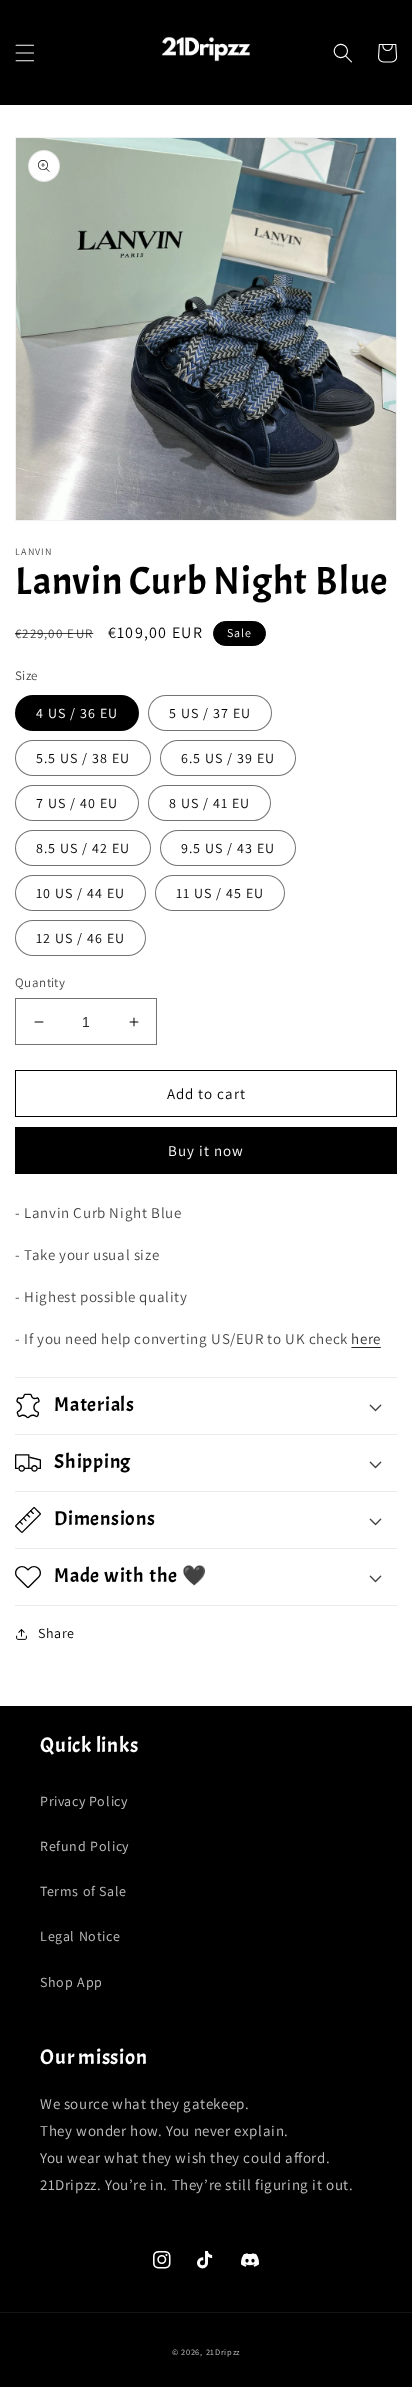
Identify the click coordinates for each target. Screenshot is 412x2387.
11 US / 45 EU (220, 893)
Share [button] (56, 1633)
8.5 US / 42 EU (83, 848)
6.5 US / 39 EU (228, 758)
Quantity (40, 982)
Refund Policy (84, 1846)
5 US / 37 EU (210, 713)
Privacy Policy (83, 1801)
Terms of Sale (83, 1891)
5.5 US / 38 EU (83, 758)
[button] (25, 53)
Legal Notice (80, 1936)
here (365, 1338)
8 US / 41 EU (209, 803)
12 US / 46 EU (80, 938)
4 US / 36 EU (77, 713)
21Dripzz (223, 2351)
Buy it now (206, 1150)
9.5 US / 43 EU (228, 848)
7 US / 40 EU (77, 803)
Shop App (71, 1982)
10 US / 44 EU (80, 893)
